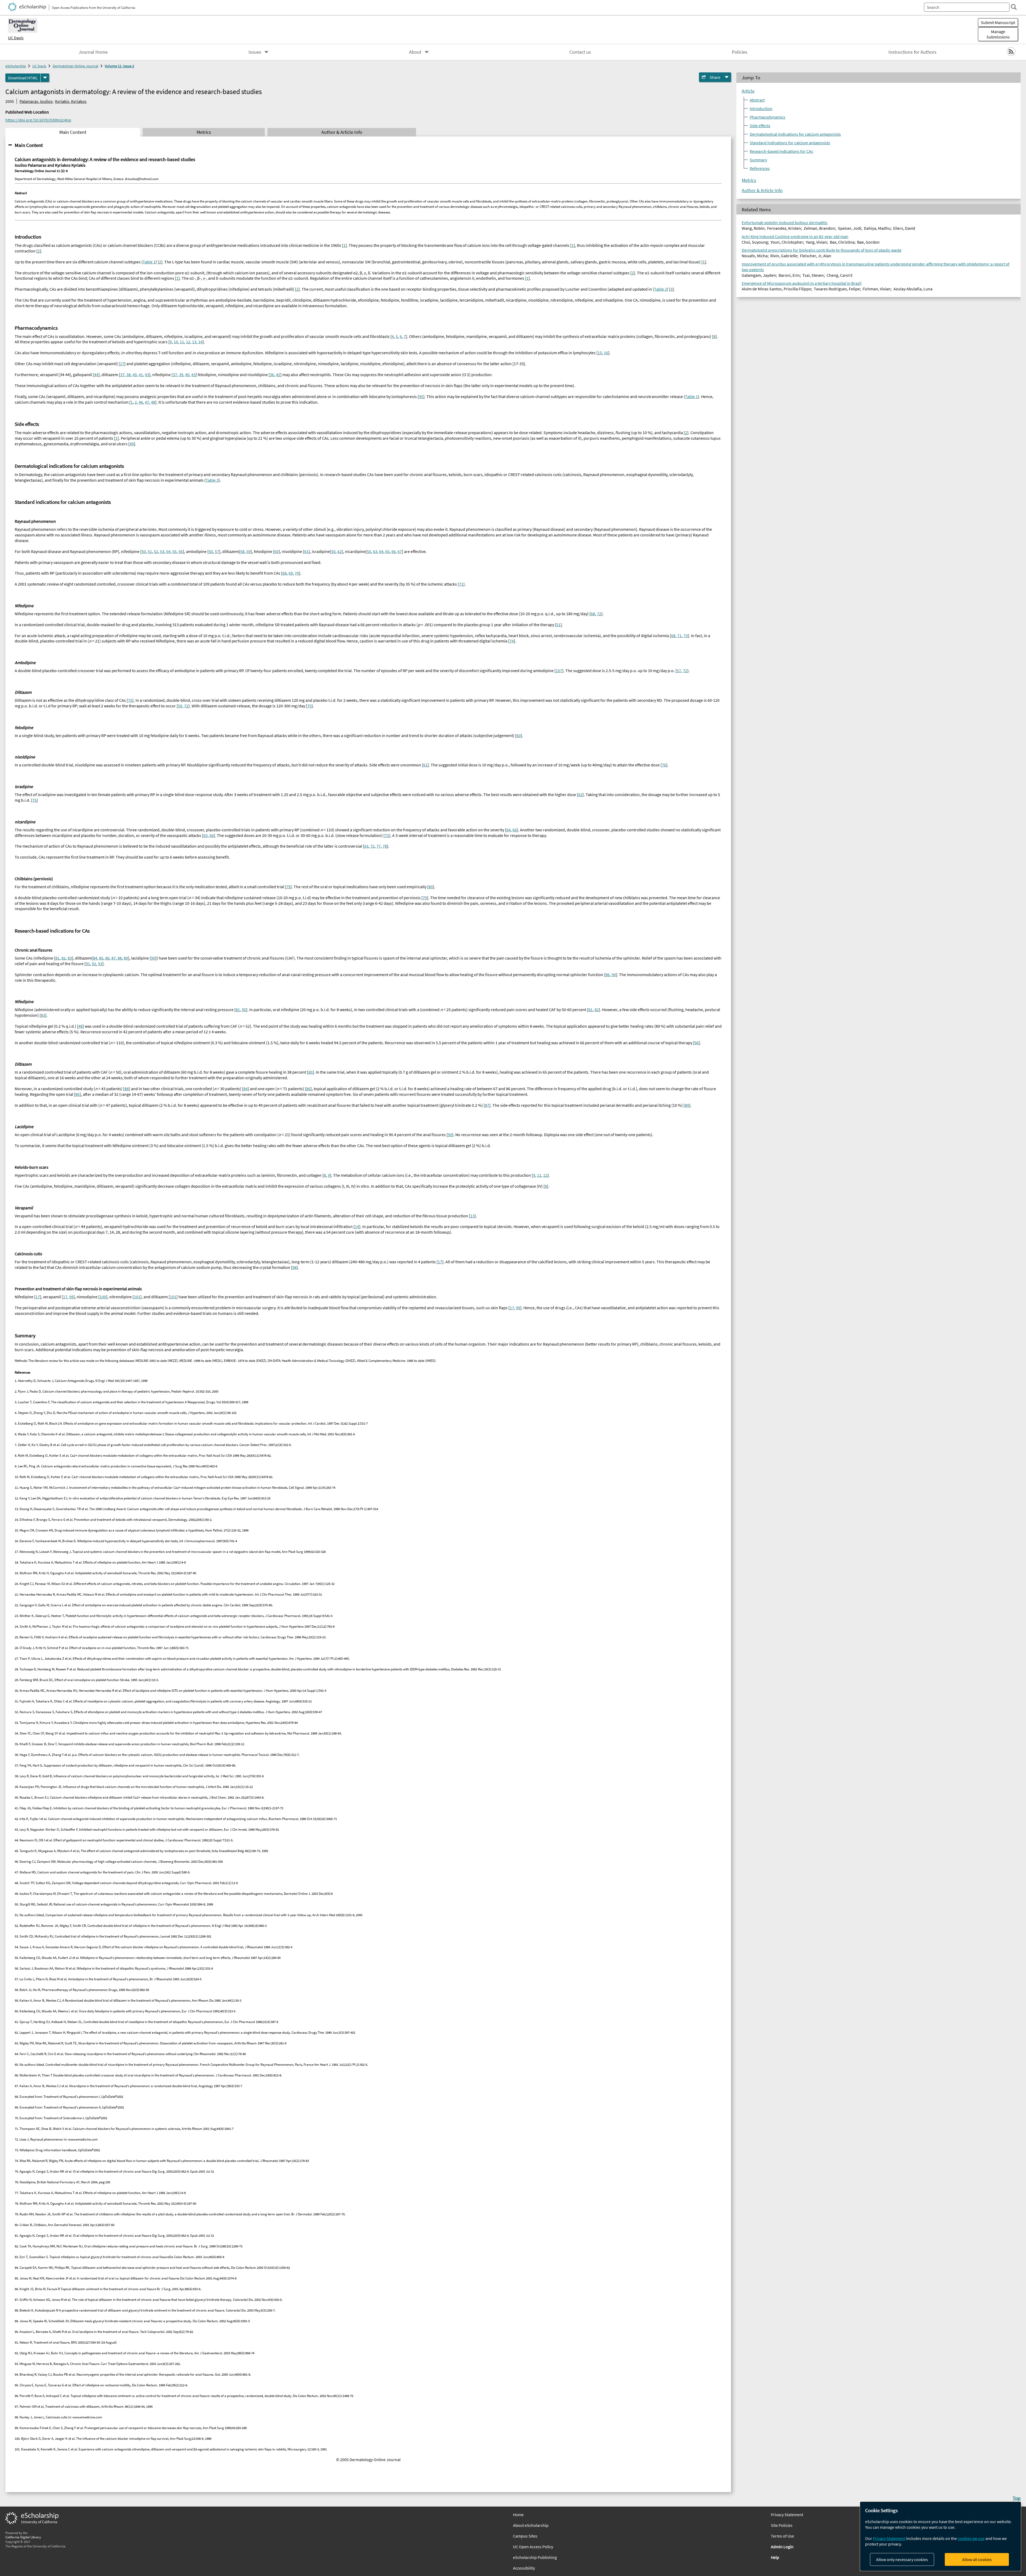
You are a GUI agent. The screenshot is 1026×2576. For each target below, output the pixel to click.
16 (606, 353)
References (760, 168)
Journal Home (93, 52)
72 (599, 614)
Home (518, 2515)
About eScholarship (531, 2525)
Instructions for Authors (912, 52)
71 (461, 584)
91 (88, 964)
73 (686, 636)
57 (217, 551)
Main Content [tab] (73, 132)
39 (181, 375)
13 (194, 342)
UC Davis (16, 38)
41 (141, 375)
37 (122, 375)
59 (248, 551)
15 (600, 353)
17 (122, 364)
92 (94, 964)
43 (147, 375)
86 (107, 958)
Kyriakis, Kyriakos (71, 101)
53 (162, 551)
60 (277, 551)
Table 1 (149, 262)
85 (101, 958)
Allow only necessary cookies (902, 2559)
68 (285, 573)
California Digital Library (23, 2537)
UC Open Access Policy (533, 2547)
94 (614, 975)
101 (137, 1297)
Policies (740, 52)
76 (664, 765)
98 (294, 1267)
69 (291, 573)
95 (244, 1010)
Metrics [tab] (204, 132)
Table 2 (660, 289)
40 (135, 375)
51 (150, 551)
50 (144, 551)
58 (242, 551)
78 (385, 846)
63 (375, 551)
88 (120, 958)
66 (394, 551)
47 (147, 402)
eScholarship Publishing (535, 2557)
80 (431, 887)
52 (156, 551)
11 (182, 342)
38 (129, 375)
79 (288, 887)
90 (153, 958)
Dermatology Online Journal (75, 66)
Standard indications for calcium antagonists (790, 143)
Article (748, 91)
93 (100, 964)
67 (400, 551)
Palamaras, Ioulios (36, 101)
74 (512, 641)
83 (70, 958)
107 (559, 671)
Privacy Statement (889, 2538)
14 (200, 342)
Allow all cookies (977, 2559)
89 (126, 958)
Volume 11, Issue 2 (119, 66)
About (415, 52)
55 (174, 551)
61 (306, 551)
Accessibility (524, 2568)
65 (387, 551)
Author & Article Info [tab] (342, 132)
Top (1017, 2498)
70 (297, 573)
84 (95, 958)
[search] (1014, 7)
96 (697, 1043)
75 (130, 700)
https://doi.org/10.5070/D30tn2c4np (38, 120)
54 (168, 551)
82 (64, 958)
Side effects (760, 126)
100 (103, 1297)
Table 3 (212, 480)
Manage (998, 34)
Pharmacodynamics (767, 117)
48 (153, 402)
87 (114, 958)
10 (176, 342)
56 (181, 551)
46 (141, 402)
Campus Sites (525, 2536)
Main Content (29, 145)
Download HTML (23, 78)
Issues (255, 52)
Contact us (580, 52)
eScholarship (16, 66)
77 (379, 846)
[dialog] (941, 2536)
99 (71, 1297)
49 (132, 444)
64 (381, 551)
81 (57, 958)
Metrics (749, 180)
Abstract (757, 100)
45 (421, 396)
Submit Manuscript (998, 22)
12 (188, 342)
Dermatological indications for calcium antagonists (795, 134)
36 (272, 375)
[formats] (45, 78)
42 (278, 375)
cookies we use (971, 2538)
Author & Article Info (762, 190)
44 (96, 375)
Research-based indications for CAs (781, 151)
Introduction (761, 108)
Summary (758, 160)
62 (340, 551)
